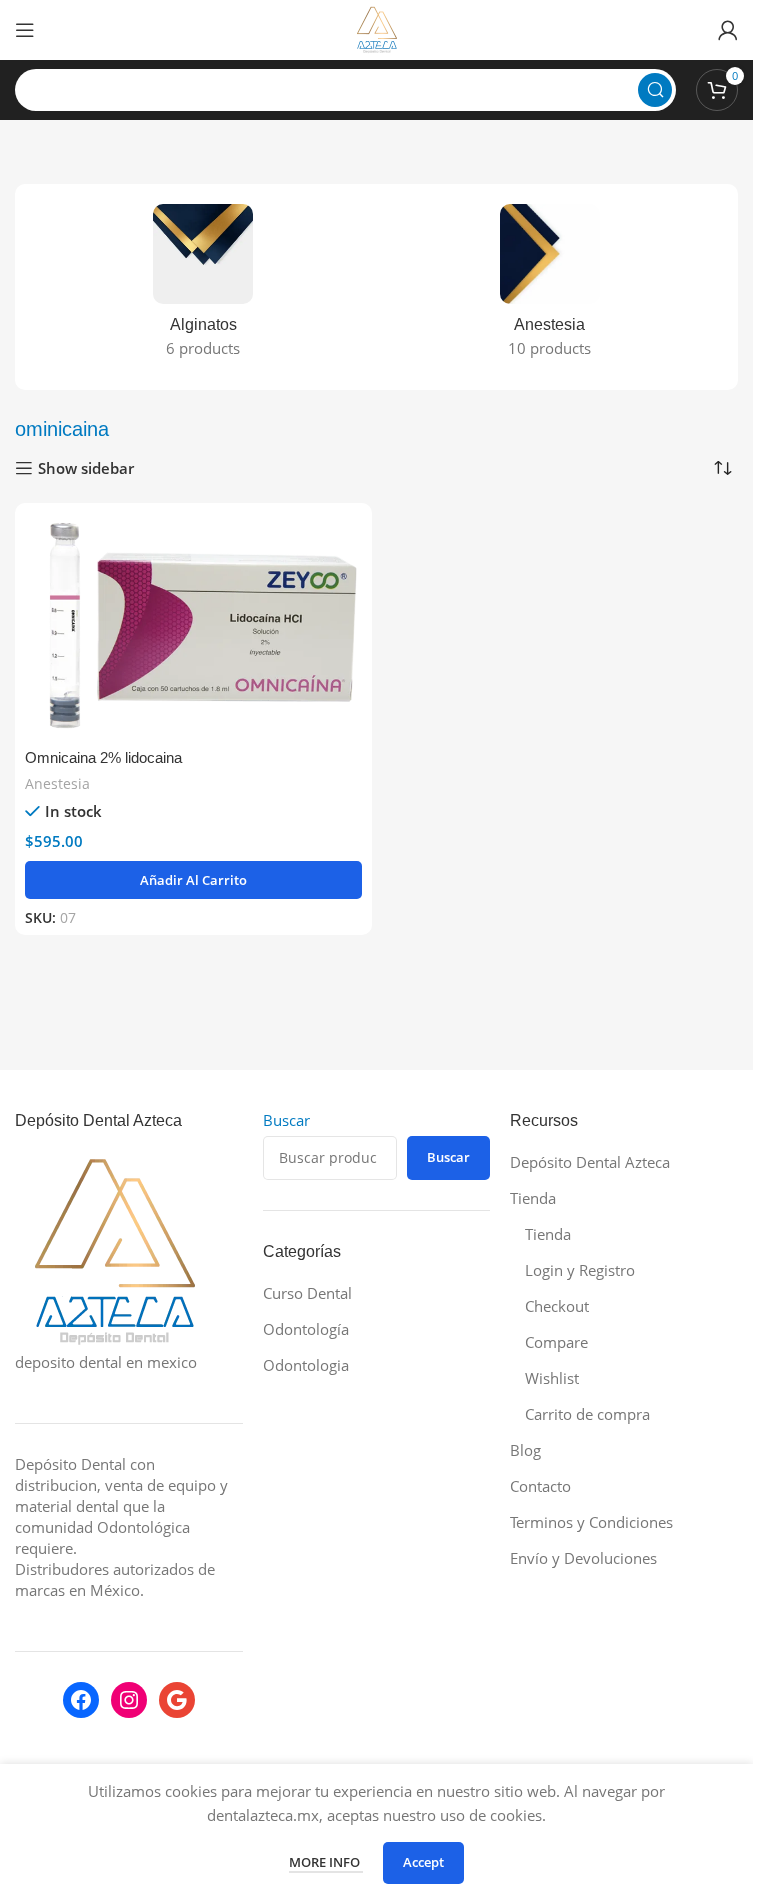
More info (326, 1862)
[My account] (728, 30)
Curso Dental (307, 1293)
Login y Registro (580, 1270)
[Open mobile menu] (25, 30)
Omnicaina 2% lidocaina (103, 757)
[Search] (655, 90)
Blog (525, 1450)
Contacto (540, 1486)
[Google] (177, 1700)
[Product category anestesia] (550, 287)
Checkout (557, 1306)
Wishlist (552, 1378)
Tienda (533, 1198)
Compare (556, 1342)
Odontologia (306, 1365)
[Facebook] (81, 1700)
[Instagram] (129, 1700)
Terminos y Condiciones (591, 1522)
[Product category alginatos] (203, 287)
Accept (423, 1862)
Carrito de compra (587, 1414)
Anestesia (57, 783)
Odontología (306, 1329)
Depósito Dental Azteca (590, 1162)
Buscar (286, 1120)
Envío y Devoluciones (583, 1558)
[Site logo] (377, 28)
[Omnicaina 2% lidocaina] (193, 625)
